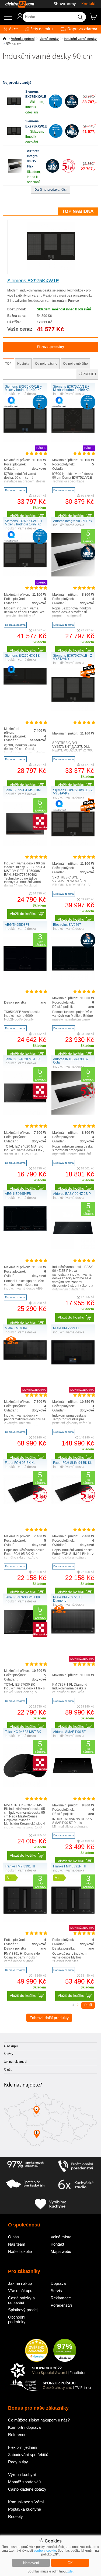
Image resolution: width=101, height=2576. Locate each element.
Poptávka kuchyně (25, 2509)
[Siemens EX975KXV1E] (14, 107)
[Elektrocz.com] (17, 4)
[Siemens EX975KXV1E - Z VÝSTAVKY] (73, 710)
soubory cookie (45, 2551)
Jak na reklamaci (15, 2062)
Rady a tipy (18, 2462)
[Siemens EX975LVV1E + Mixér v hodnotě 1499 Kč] (73, 441)
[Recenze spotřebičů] (25, 2166)
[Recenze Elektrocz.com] (36, 2351)
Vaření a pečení (23, 39)
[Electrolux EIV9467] (73, 979)
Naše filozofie (20, 2251)
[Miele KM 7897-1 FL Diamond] (73, 1632)
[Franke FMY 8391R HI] (73, 1921)
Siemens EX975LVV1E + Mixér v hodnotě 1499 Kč (71, 388)
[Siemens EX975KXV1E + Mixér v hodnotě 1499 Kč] (25, 441)
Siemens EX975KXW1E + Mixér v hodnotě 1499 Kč (24, 523)
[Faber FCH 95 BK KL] (25, 1502)
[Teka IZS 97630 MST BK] (25, 1633)
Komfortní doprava (24, 2427)
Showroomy (65, 4)
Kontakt (88, 4)
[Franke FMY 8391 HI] (25, 1921)
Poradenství (61, 2305)
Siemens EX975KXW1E (33, 281)
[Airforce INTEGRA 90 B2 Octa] (73, 1113)
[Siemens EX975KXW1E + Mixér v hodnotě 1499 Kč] (25, 575)
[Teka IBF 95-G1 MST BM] (25, 844)
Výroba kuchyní (22, 2475)
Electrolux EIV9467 (67, 925)
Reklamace (61, 2298)
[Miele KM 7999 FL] (73, 1363)
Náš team (17, 2244)
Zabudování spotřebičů (28, 2455)
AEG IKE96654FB (18, 1194)
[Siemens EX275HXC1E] (25, 683)
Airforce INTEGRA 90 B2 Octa (71, 1061)
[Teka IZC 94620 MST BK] (25, 1113)
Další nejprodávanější (50, 190)
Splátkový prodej (23, 2310)
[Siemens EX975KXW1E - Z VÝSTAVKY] (73, 844)
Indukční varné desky (80, 39)
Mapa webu (61, 2251)
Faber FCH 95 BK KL (20, 1463)
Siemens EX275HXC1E (22, 656)
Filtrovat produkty (50, 347)
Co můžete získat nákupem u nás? (39, 2420)
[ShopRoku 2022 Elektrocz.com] (51, 2371)
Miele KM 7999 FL (66, 1328)
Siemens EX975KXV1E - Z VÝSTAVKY (72, 657)
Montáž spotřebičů (24, 2482)
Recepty (15, 2516)
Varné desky (49, 39)
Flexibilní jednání (23, 2447)
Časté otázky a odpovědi (21, 2300)
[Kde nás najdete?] (50, 2122)
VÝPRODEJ (87, 374)
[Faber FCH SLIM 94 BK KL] (73, 1502)
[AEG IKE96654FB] (25, 1230)
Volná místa (61, 2237)
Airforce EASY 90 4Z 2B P (72, 1194)
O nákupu (11, 2046)
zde (70, 2571)
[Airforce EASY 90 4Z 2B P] (73, 1248)
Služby (9, 2054)
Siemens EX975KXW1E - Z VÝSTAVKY (73, 792)
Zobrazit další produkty (49, 2018)
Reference (17, 2435)
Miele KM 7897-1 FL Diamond (68, 1599)
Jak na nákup (20, 2283)
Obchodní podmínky (17, 2319)
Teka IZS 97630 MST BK (23, 1597)
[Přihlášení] (17, 18)
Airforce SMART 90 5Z (69, 1732)
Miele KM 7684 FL (18, 1328)
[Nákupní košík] (95, 19)
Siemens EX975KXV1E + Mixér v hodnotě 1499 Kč (23, 388)
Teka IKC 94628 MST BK (23, 1732)
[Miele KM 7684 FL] (25, 1359)
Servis (56, 2291)
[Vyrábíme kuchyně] (51, 2204)
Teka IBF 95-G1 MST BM (23, 790)
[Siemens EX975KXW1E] (14, 137)
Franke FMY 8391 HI (20, 1866)
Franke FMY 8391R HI (69, 1866)
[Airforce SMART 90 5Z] (73, 1786)
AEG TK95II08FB (17, 925)
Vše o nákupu (20, 2291)
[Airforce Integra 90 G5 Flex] (15, 172)
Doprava (58, 2283)
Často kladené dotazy (27, 2489)
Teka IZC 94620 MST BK (23, 1059)
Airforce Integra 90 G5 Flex (73, 521)
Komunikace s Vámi (26, 2502)
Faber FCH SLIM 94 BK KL (73, 1463)
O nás (8, 2070)
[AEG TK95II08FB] (25, 979)
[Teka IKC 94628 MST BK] (25, 1786)
